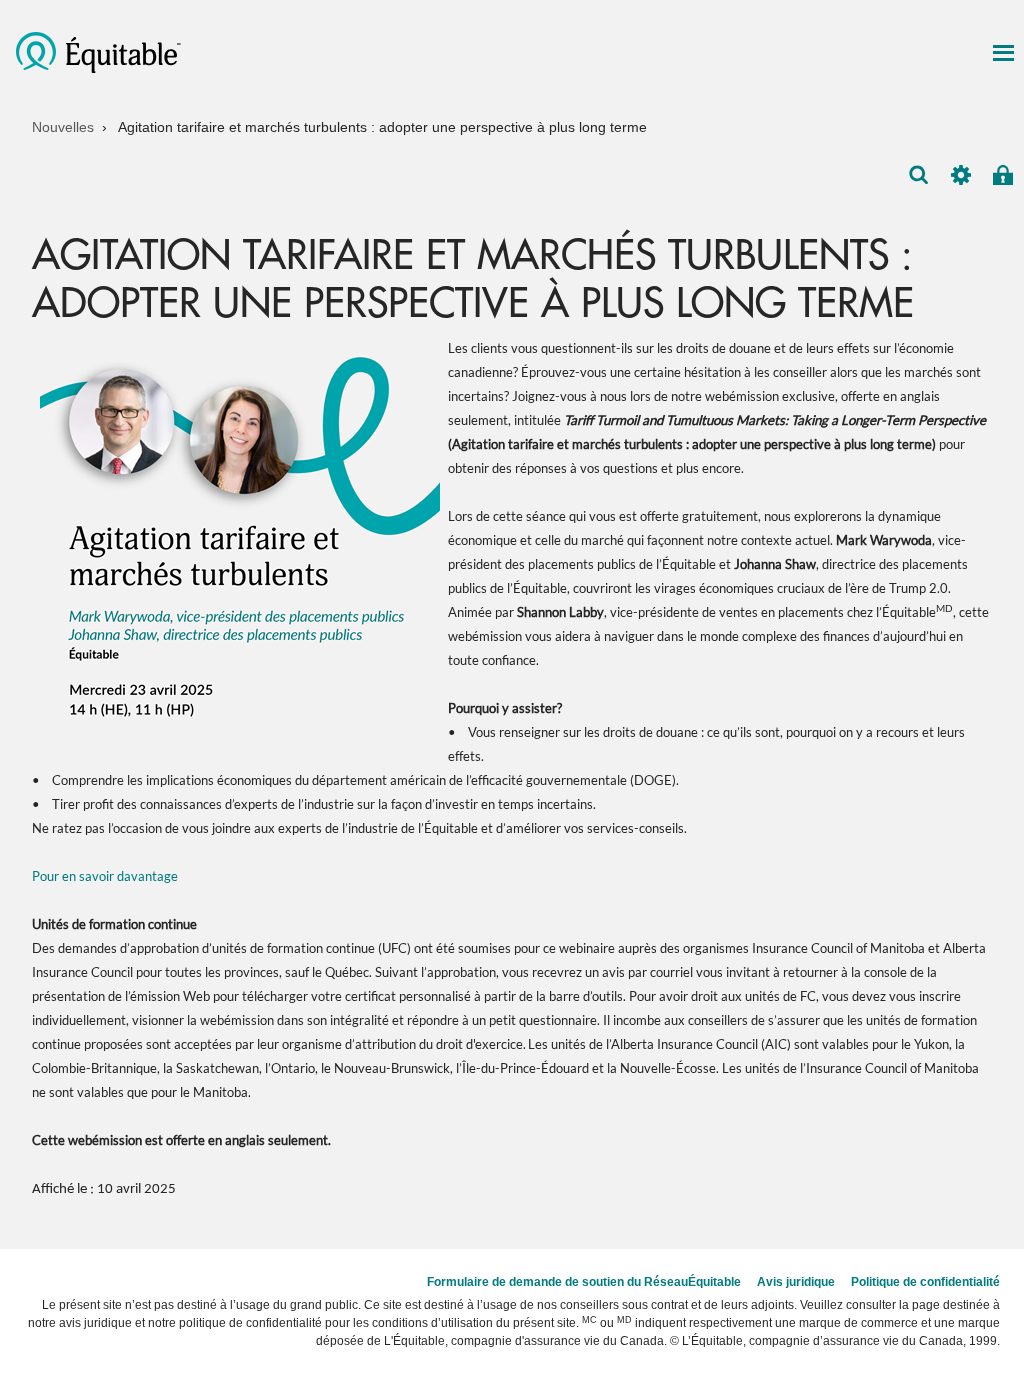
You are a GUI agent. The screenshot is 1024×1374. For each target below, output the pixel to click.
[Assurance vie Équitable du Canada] (101, 51)
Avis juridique (796, 1282)
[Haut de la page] (992, 1212)
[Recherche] (919, 175)
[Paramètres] (961, 175)
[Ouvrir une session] (1003, 175)
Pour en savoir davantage (105, 876)
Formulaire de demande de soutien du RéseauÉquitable (584, 1282)
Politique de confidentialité (925, 1282)
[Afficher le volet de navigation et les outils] (1003, 53)
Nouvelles (63, 127)
